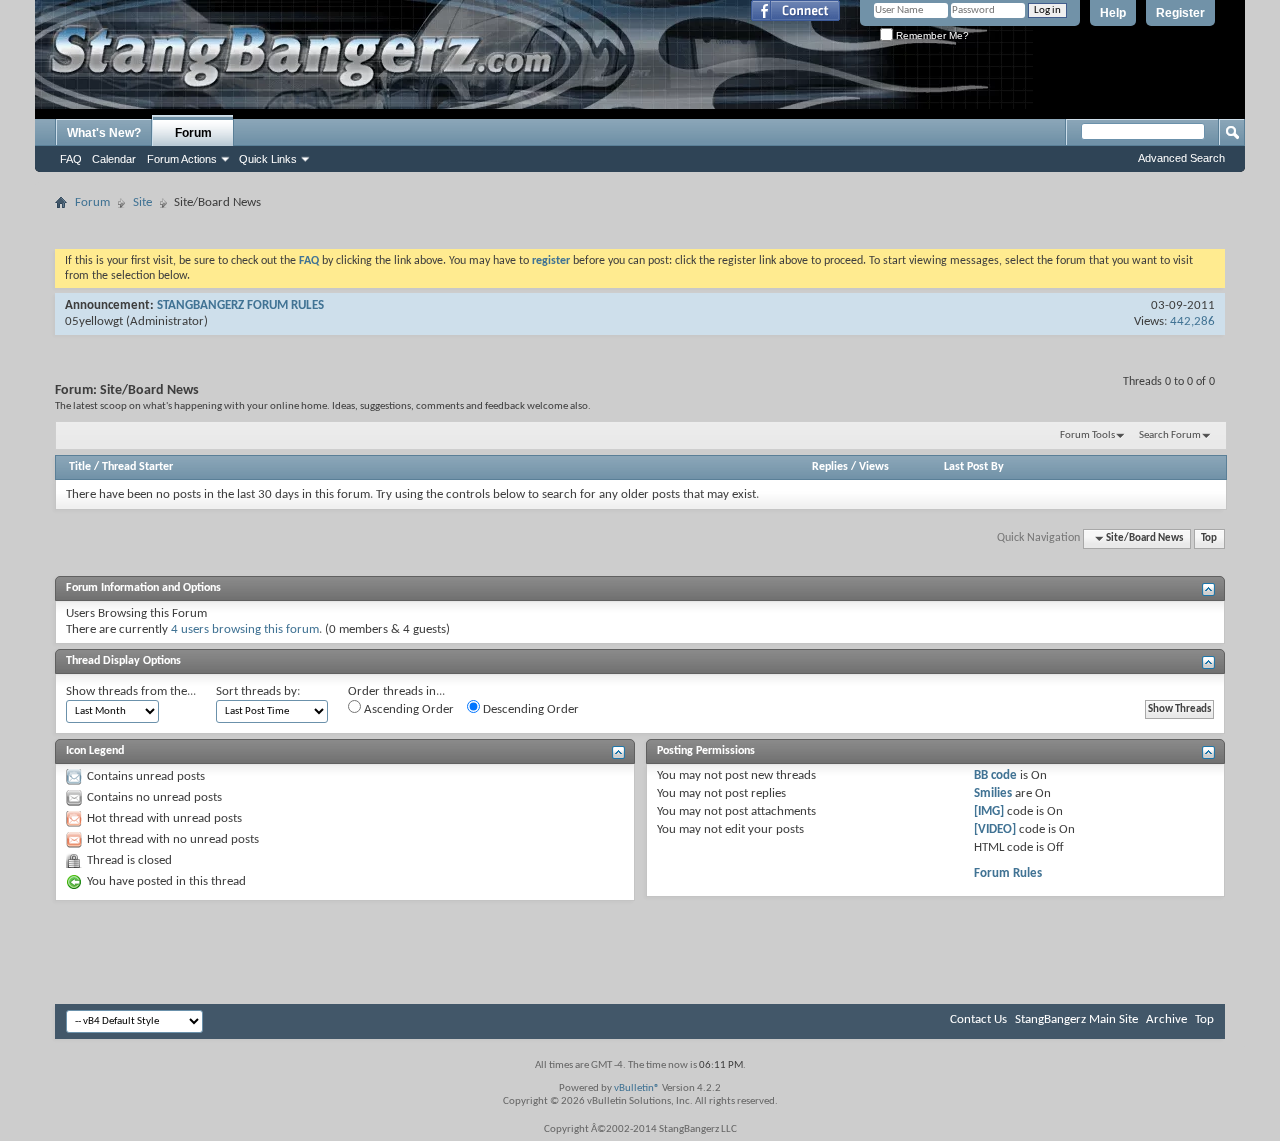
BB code (995, 775)
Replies (830, 467)
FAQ (71, 159)
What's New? (104, 133)
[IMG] (989, 811)
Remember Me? (931, 35)
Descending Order (529, 709)
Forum (193, 133)
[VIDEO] (995, 829)
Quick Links (268, 159)
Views (874, 467)
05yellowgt (94, 321)
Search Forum (1170, 435)
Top (1209, 538)
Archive (1166, 1019)
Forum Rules (1008, 873)
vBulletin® (637, 1088)
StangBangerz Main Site (1076, 1019)
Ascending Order (407, 709)
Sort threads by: (258, 691)
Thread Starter (137, 467)
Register (1180, 13)
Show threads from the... (131, 691)
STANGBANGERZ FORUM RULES (240, 305)
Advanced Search (1181, 158)
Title (80, 467)
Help (1113, 13)
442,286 (1192, 321)
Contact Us (978, 1019)
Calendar (114, 159)
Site (142, 202)
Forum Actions (182, 159)
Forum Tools (1087, 435)
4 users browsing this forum (245, 629)
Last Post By (974, 467)
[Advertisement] (640, 223)
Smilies (993, 793)
